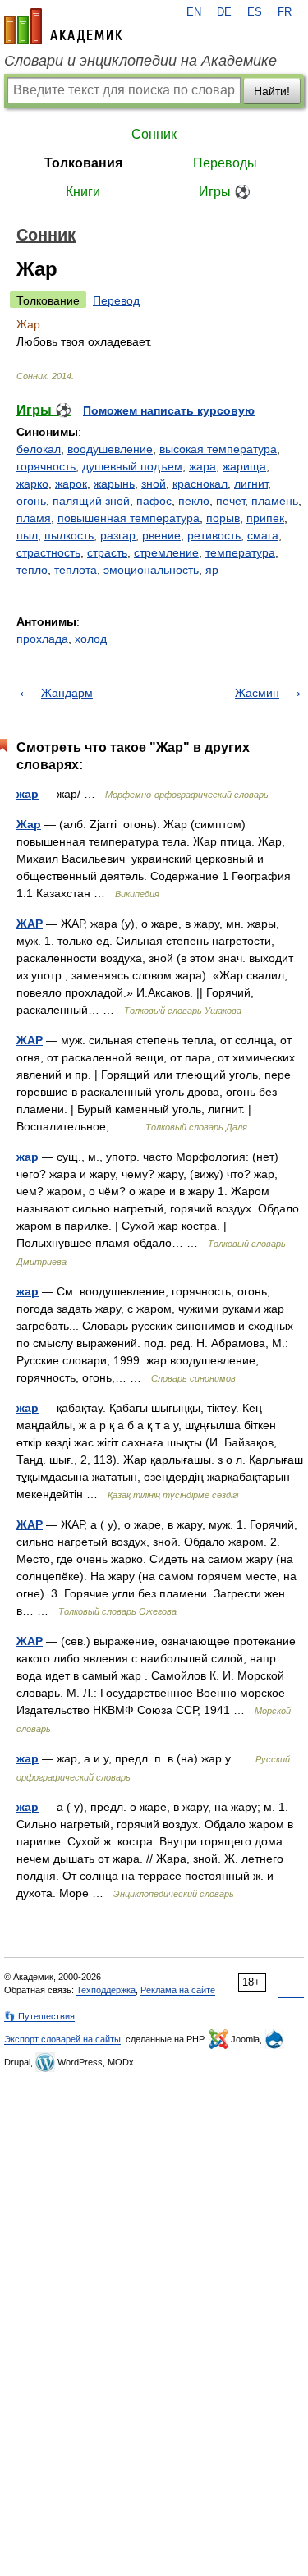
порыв (223, 518)
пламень (275, 501)
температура (240, 552)
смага (263, 535)
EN (194, 12)
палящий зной (91, 501)
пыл (27, 535)
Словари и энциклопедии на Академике (140, 61)
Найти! (272, 91)
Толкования (83, 163)
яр (212, 570)
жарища (244, 466)
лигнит (251, 484)
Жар (29, 824)
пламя (34, 518)
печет (230, 501)
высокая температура (218, 449)
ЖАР (30, 924)
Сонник (154, 134)
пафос (154, 501)
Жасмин (257, 693)
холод (91, 639)
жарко (32, 484)
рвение (161, 535)
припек (265, 518)
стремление (166, 552)
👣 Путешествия (39, 2016)
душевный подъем (132, 466)
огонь (31, 501)
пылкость (69, 535)
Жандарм (67, 693)
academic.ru (63, 26)
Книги (83, 192)
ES (255, 12)
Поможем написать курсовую (169, 410)
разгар (118, 535)
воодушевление (110, 449)
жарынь (114, 484)
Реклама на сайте (178, 1990)
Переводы (225, 163)
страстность (48, 552)
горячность (46, 466)
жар (28, 794)
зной (154, 484)
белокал (39, 449)
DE (224, 12)
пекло (194, 501)
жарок (71, 484)
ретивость (214, 535)
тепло (32, 570)
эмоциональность (151, 570)
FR (285, 12)
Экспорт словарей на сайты (62, 2039)
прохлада (42, 639)
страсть (107, 552)
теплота (76, 570)
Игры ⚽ (225, 192)
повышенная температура (129, 518)
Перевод (116, 300)
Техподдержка (106, 1990)
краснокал (200, 484)
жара (202, 466)
